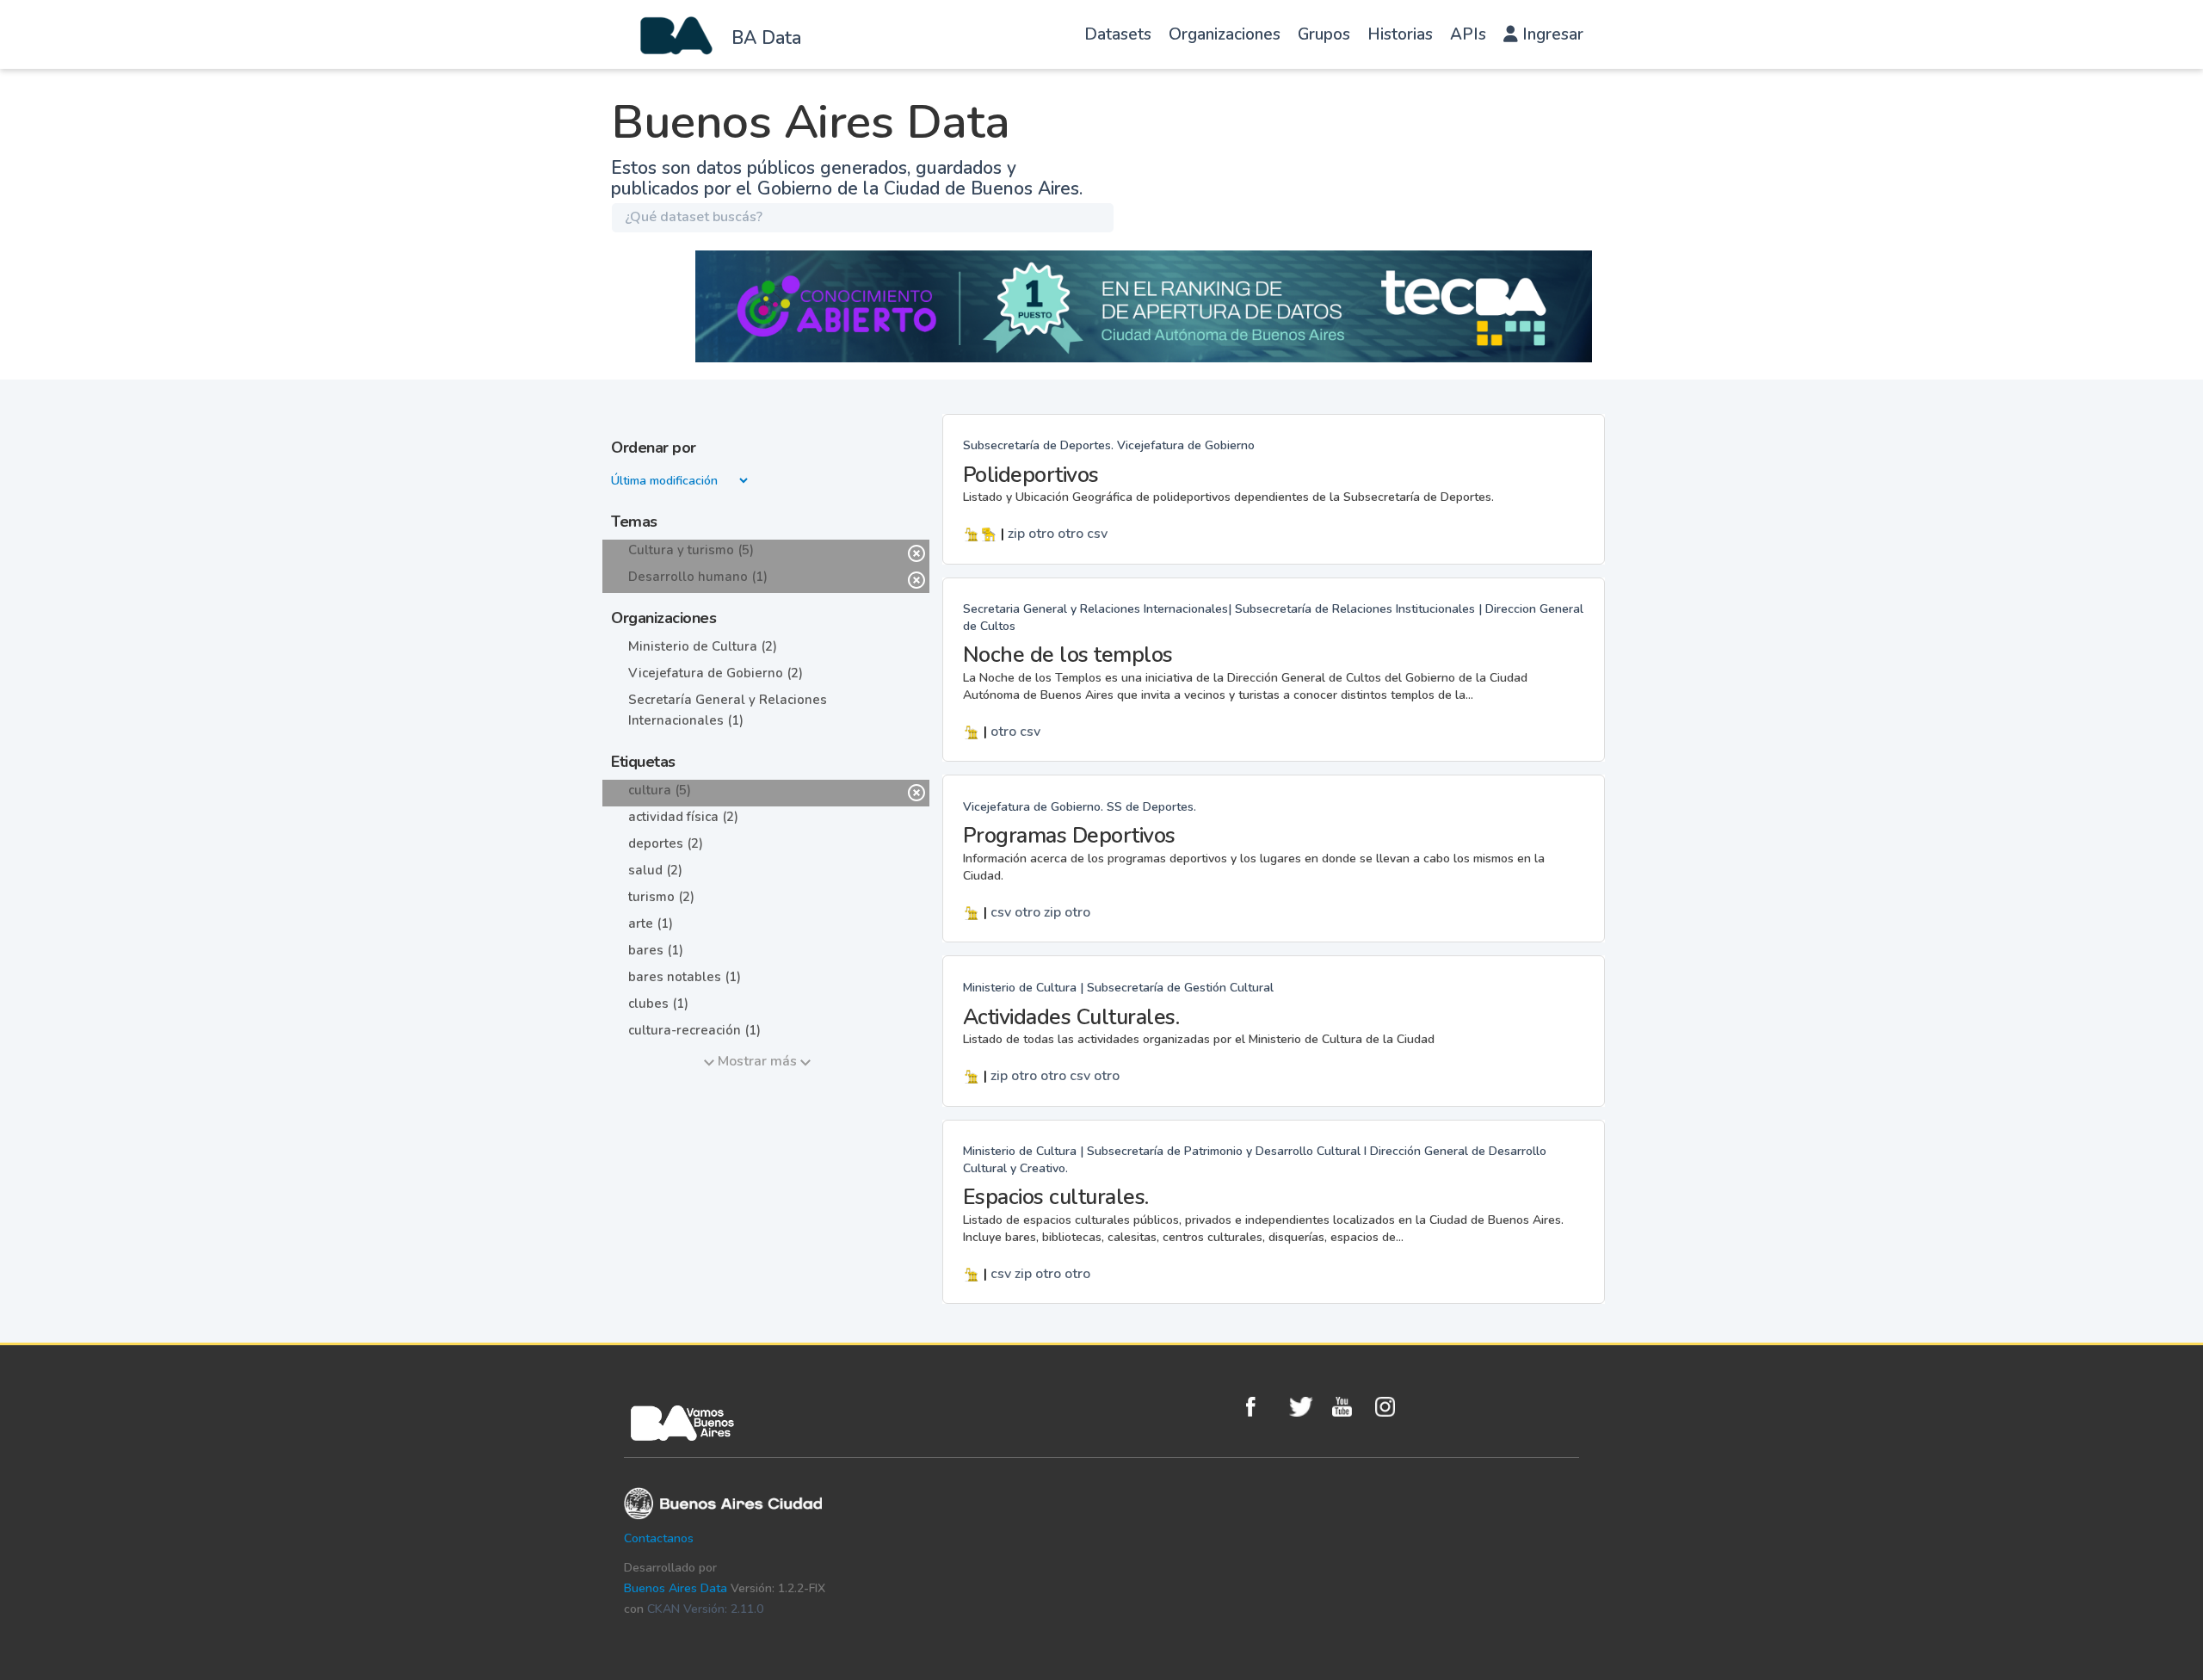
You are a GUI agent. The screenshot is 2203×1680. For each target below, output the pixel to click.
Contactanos (659, 1538)
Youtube (1349, 1407)
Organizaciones (1225, 34)
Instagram (1392, 1407)
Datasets (1118, 34)
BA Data (766, 38)
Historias (1400, 34)
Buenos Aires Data (676, 1588)
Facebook (1263, 1407)
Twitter (1306, 1407)
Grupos (1324, 34)
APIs (1468, 34)
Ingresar (1551, 34)
